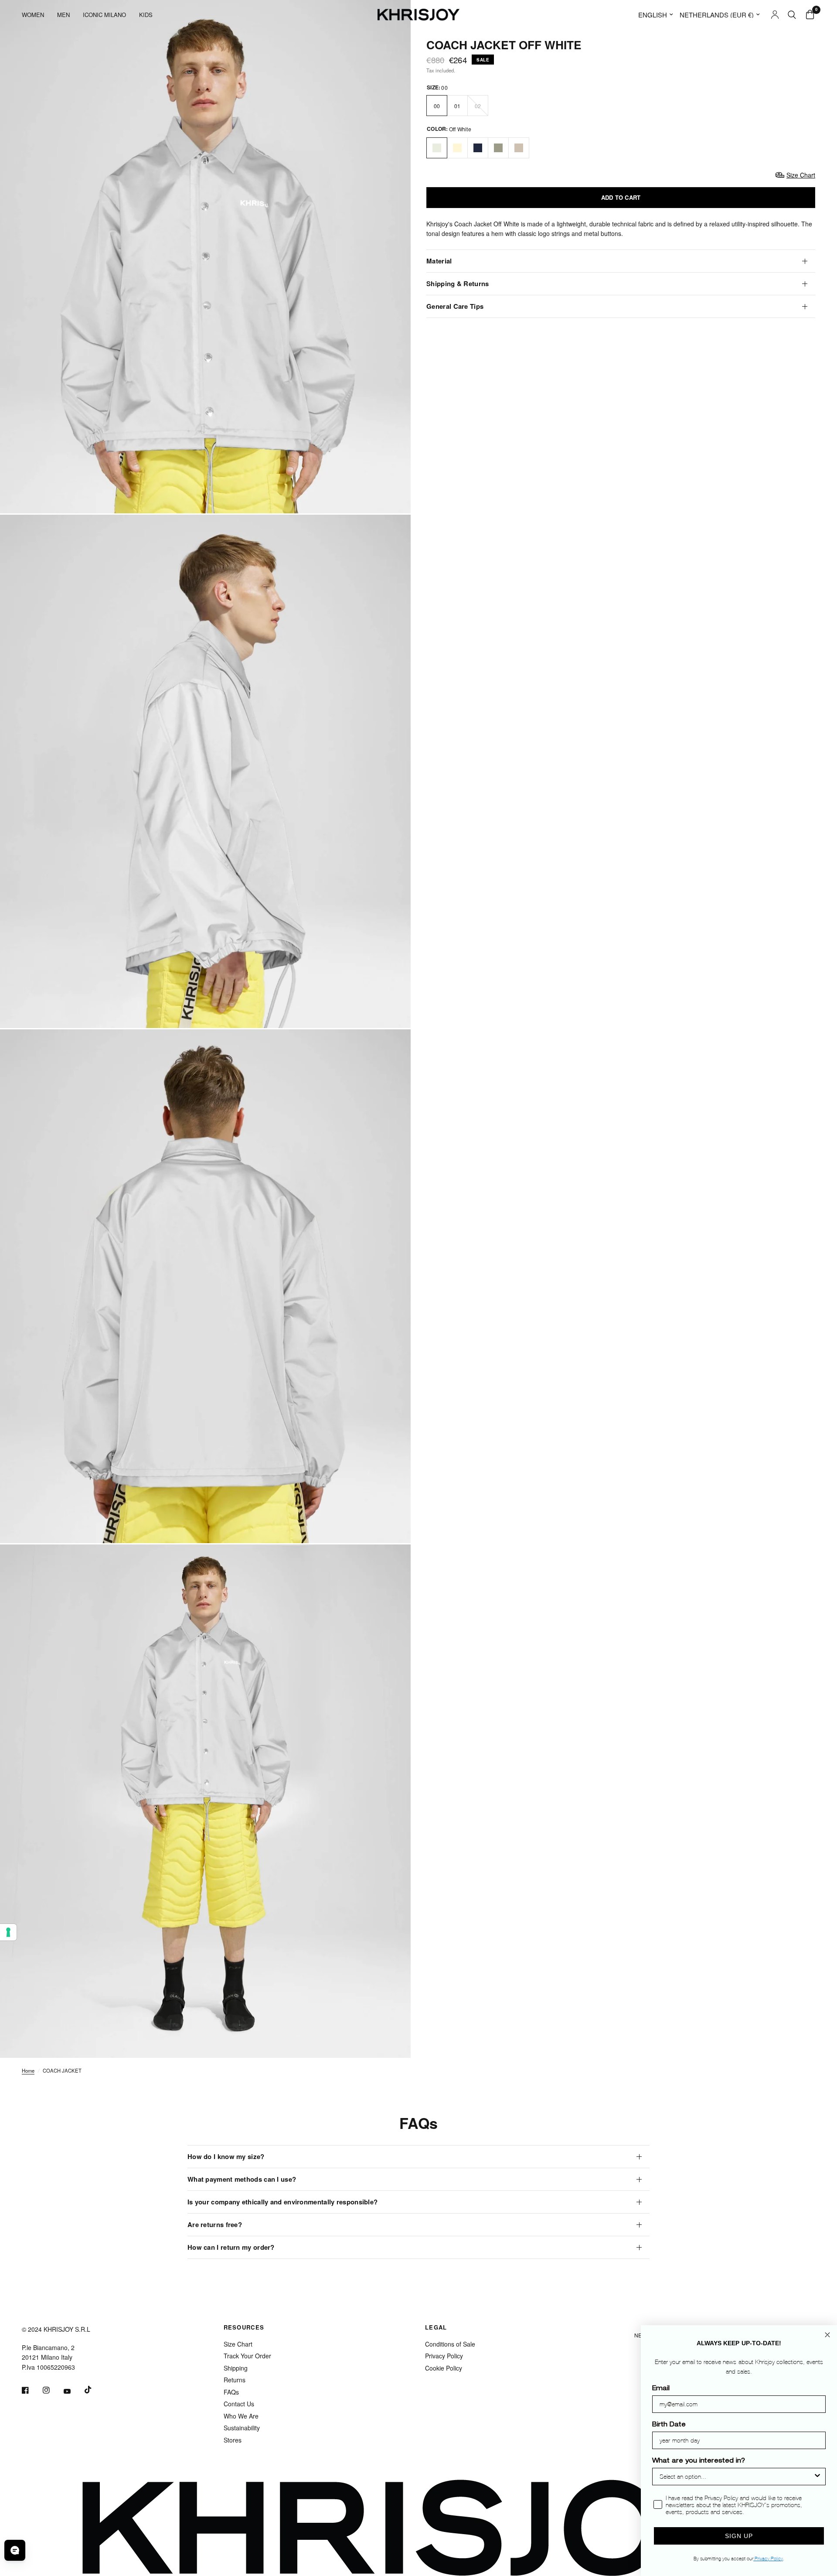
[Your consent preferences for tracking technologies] (8, 1932)
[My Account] (775, 15)
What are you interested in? (699, 2461)
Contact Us (239, 2404)
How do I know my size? (226, 2156)
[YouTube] (73, 2391)
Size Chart (238, 2344)
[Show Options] (817, 2477)
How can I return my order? (231, 2247)
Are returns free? (215, 2224)
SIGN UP (739, 2536)
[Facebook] (31, 2390)
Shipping (236, 2368)
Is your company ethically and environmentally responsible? (282, 2202)
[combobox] (736, 2477)
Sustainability (242, 2428)
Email (661, 2389)
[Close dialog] (827, 2335)
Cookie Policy (444, 2368)
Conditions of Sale (450, 2344)
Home (28, 2070)
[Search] (792, 15)
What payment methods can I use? (242, 2179)
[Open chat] (15, 2550)
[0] (808, 15)
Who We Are (241, 2416)
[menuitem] (36, 15)
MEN (63, 15)
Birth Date (669, 2425)
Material (439, 261)
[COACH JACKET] (437, 148)
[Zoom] (392, 495)
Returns (235, 2380)
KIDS (146, 15)
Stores (233, 2440)
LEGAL (436, 2327)
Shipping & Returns (458, 284)
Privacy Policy (444, 2356)
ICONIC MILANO (104, 15)
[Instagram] (52, 2390)
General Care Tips (455, 306)
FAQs (231, 2392)
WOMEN (33, 15)
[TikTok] (94, 2390)
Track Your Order (247, 2356)
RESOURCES (244, 2327)
